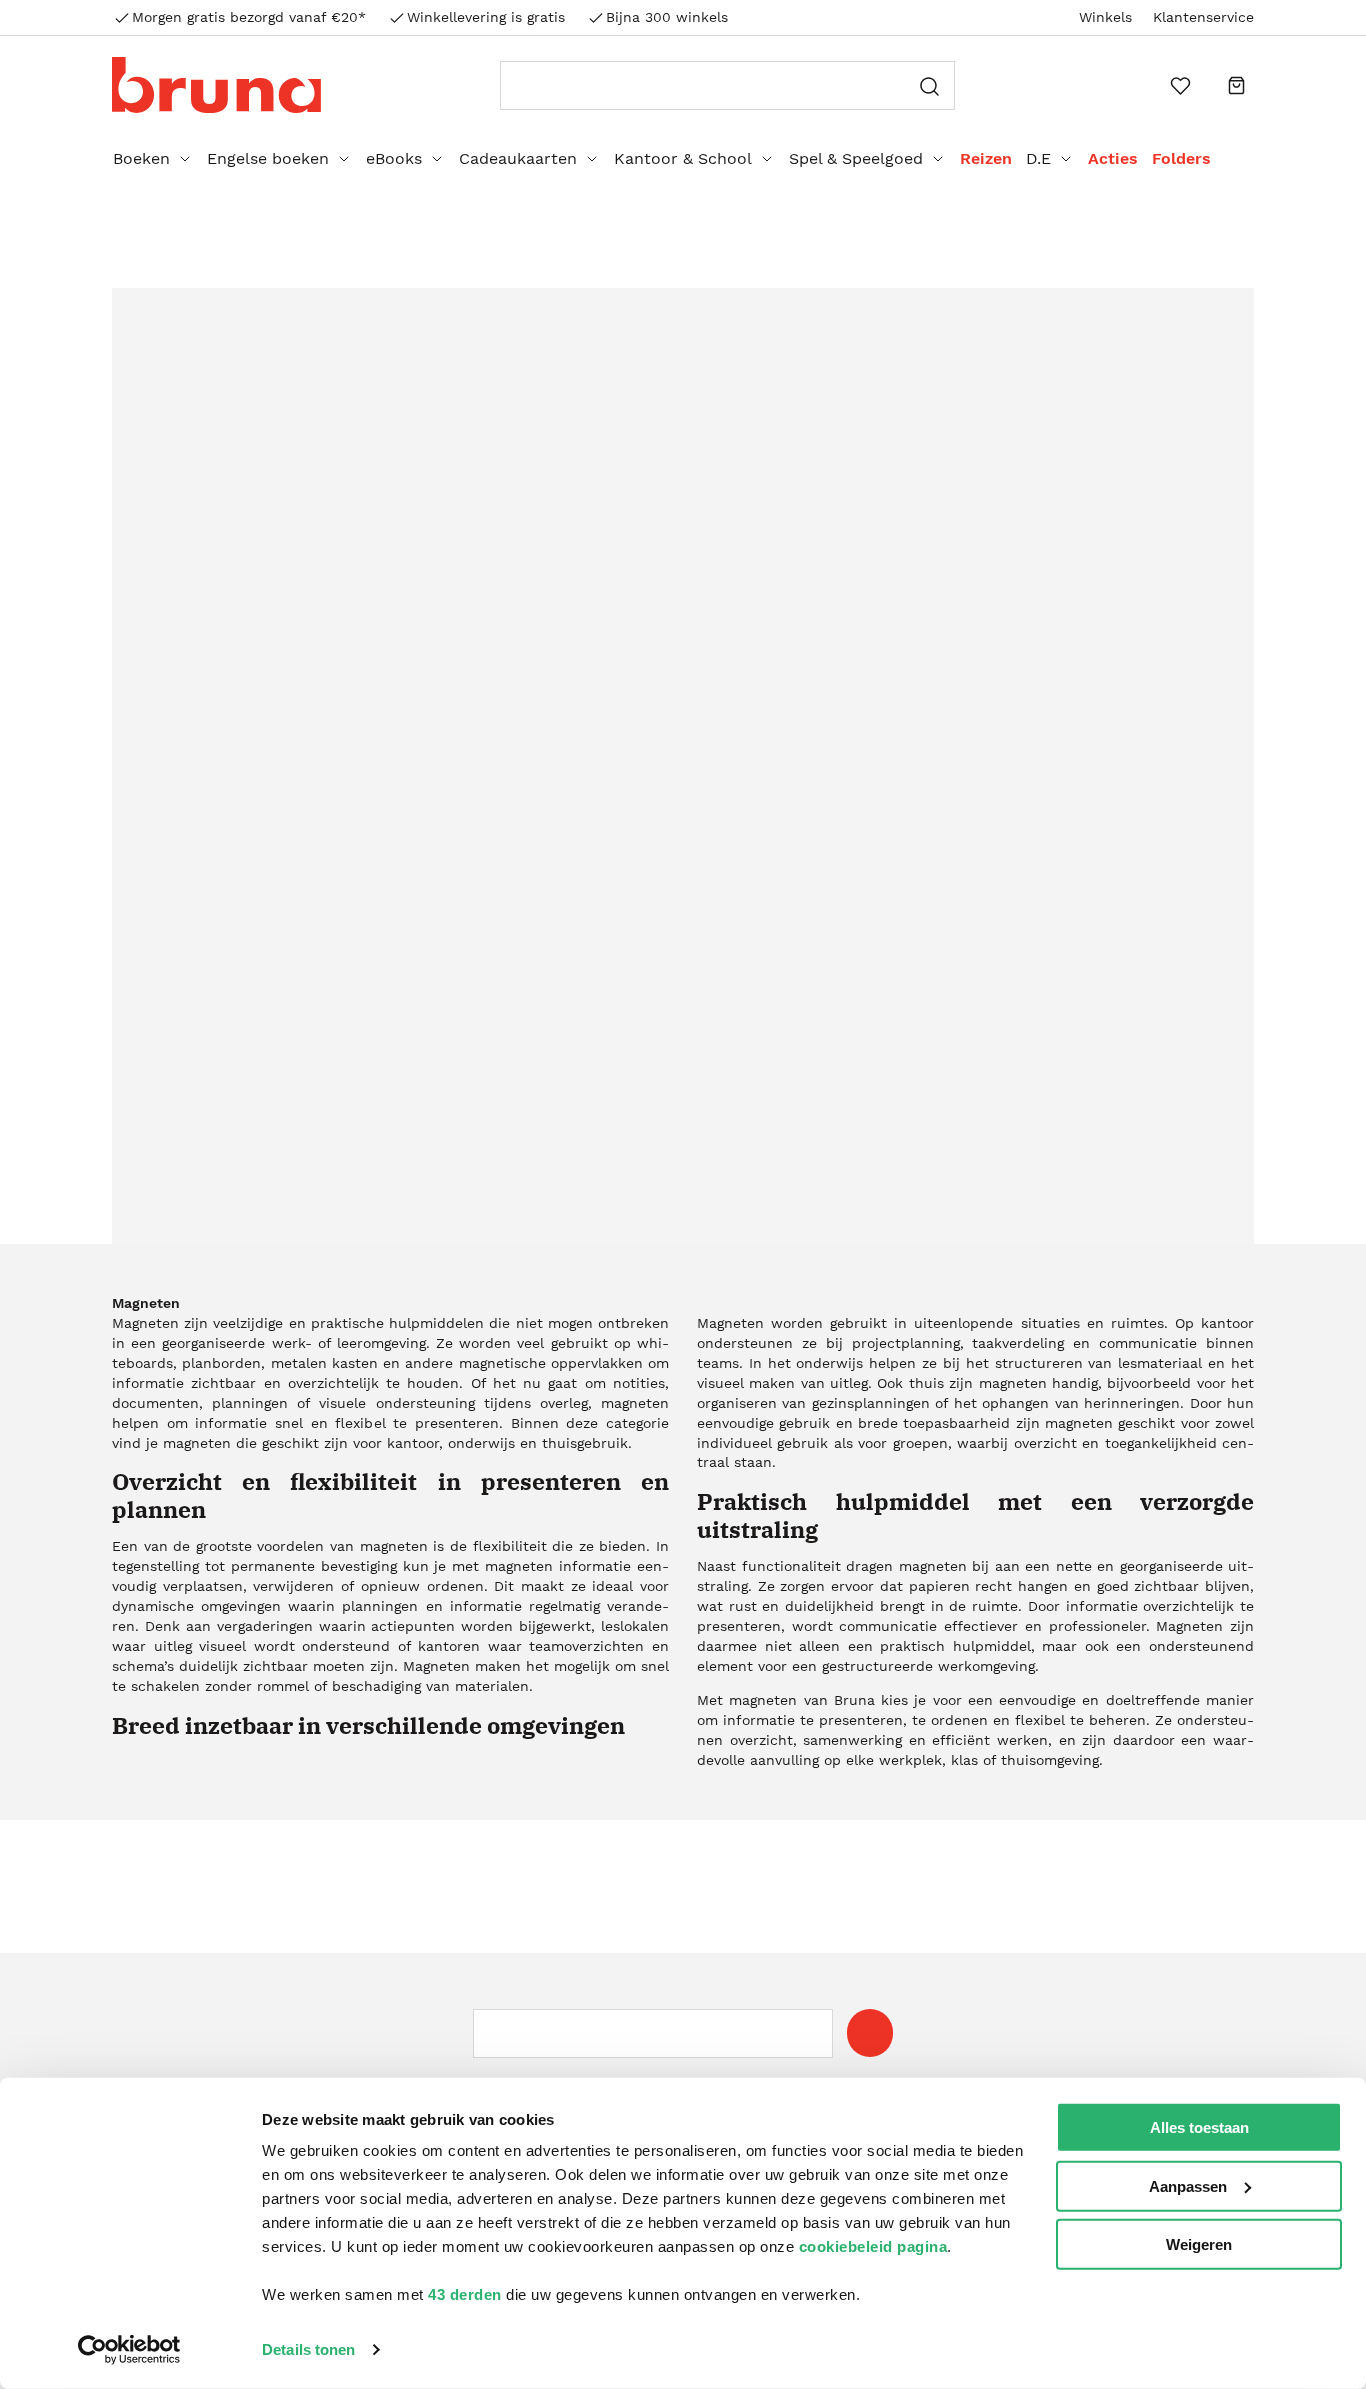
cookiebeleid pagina (873, 2246)
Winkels (1105, 17)
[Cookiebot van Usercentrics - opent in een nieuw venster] (129, 2350)
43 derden (465, 2294)
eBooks (394, 158)
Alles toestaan (1199, 2127)
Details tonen (308, 2349)
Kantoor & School (683, 158)
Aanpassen (1188, 2185)
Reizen (986, 158)
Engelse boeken (268, 158)
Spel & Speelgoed (856, 158)
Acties (1113, 158)
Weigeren (1199, 2244)
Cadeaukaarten (518, 158)
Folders (1181, 158)
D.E (1038, 158)
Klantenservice (1203, 17)
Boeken (141, 158)
